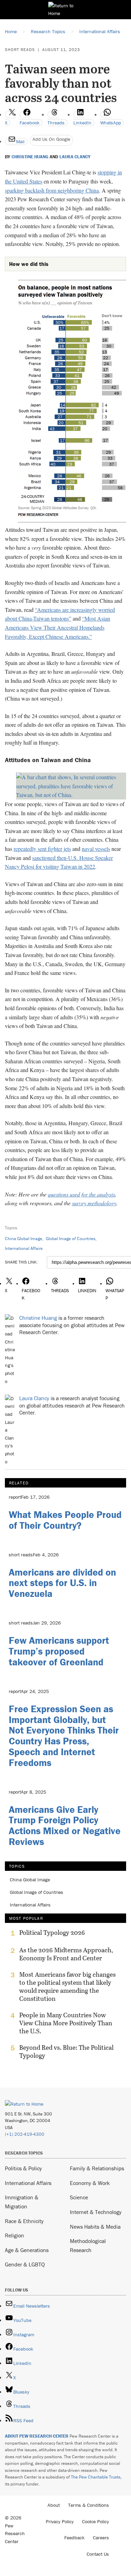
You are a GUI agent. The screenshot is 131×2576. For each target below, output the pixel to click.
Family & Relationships (97, 2168)
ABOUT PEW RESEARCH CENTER (37, 2436)
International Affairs (24, 1248)
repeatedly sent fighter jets (42, 849)
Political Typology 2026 (52, 1933)
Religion (14, 2235)
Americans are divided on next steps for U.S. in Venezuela (62, 1583)
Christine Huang (30, 157)
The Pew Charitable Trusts (96, 2477)
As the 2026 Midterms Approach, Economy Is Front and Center (66, 1954)
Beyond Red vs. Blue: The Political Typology (66, 2052)
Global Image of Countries (71, 1239)
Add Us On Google (51, 139)
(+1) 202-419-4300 (25, 2134)
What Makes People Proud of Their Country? (65, 1520)
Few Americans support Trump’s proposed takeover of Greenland (59, 1651)
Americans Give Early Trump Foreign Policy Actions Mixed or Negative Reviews (65, 1825)
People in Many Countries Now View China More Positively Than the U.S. (66, 2023)
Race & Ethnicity (24, 2221)
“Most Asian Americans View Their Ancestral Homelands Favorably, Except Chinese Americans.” (57, 627)
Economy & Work (90, 2183)
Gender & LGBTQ (25, 2264)
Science (79, 2197)
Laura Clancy (75, 157)
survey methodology (94, 1203)
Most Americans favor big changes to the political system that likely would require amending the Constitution (67, 1987)
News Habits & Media (95, 2227)
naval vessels (96, 849)
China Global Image (24, 1239)
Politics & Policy (23, 2168)
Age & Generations (27, 2250)
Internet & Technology (96, 2212)
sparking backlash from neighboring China (52, 190)
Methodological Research (88, 2245)
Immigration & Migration (22, 2202)
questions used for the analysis (81, 1194)
